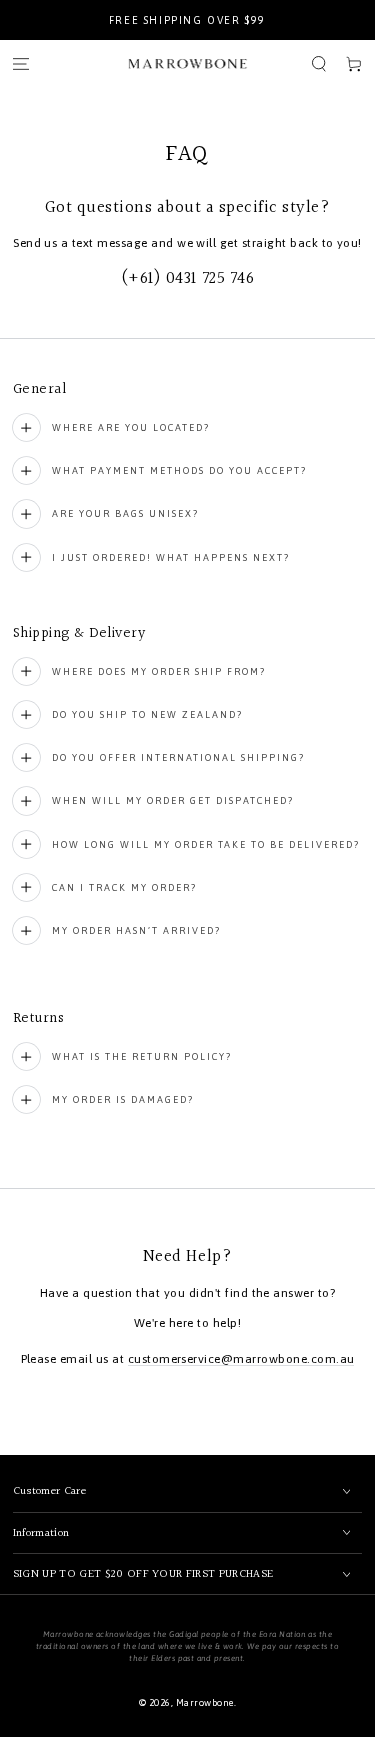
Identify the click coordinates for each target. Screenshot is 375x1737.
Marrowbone (205, 1702)
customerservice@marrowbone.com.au (241, 1359)
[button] (318, 63)
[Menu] (20, 63)
